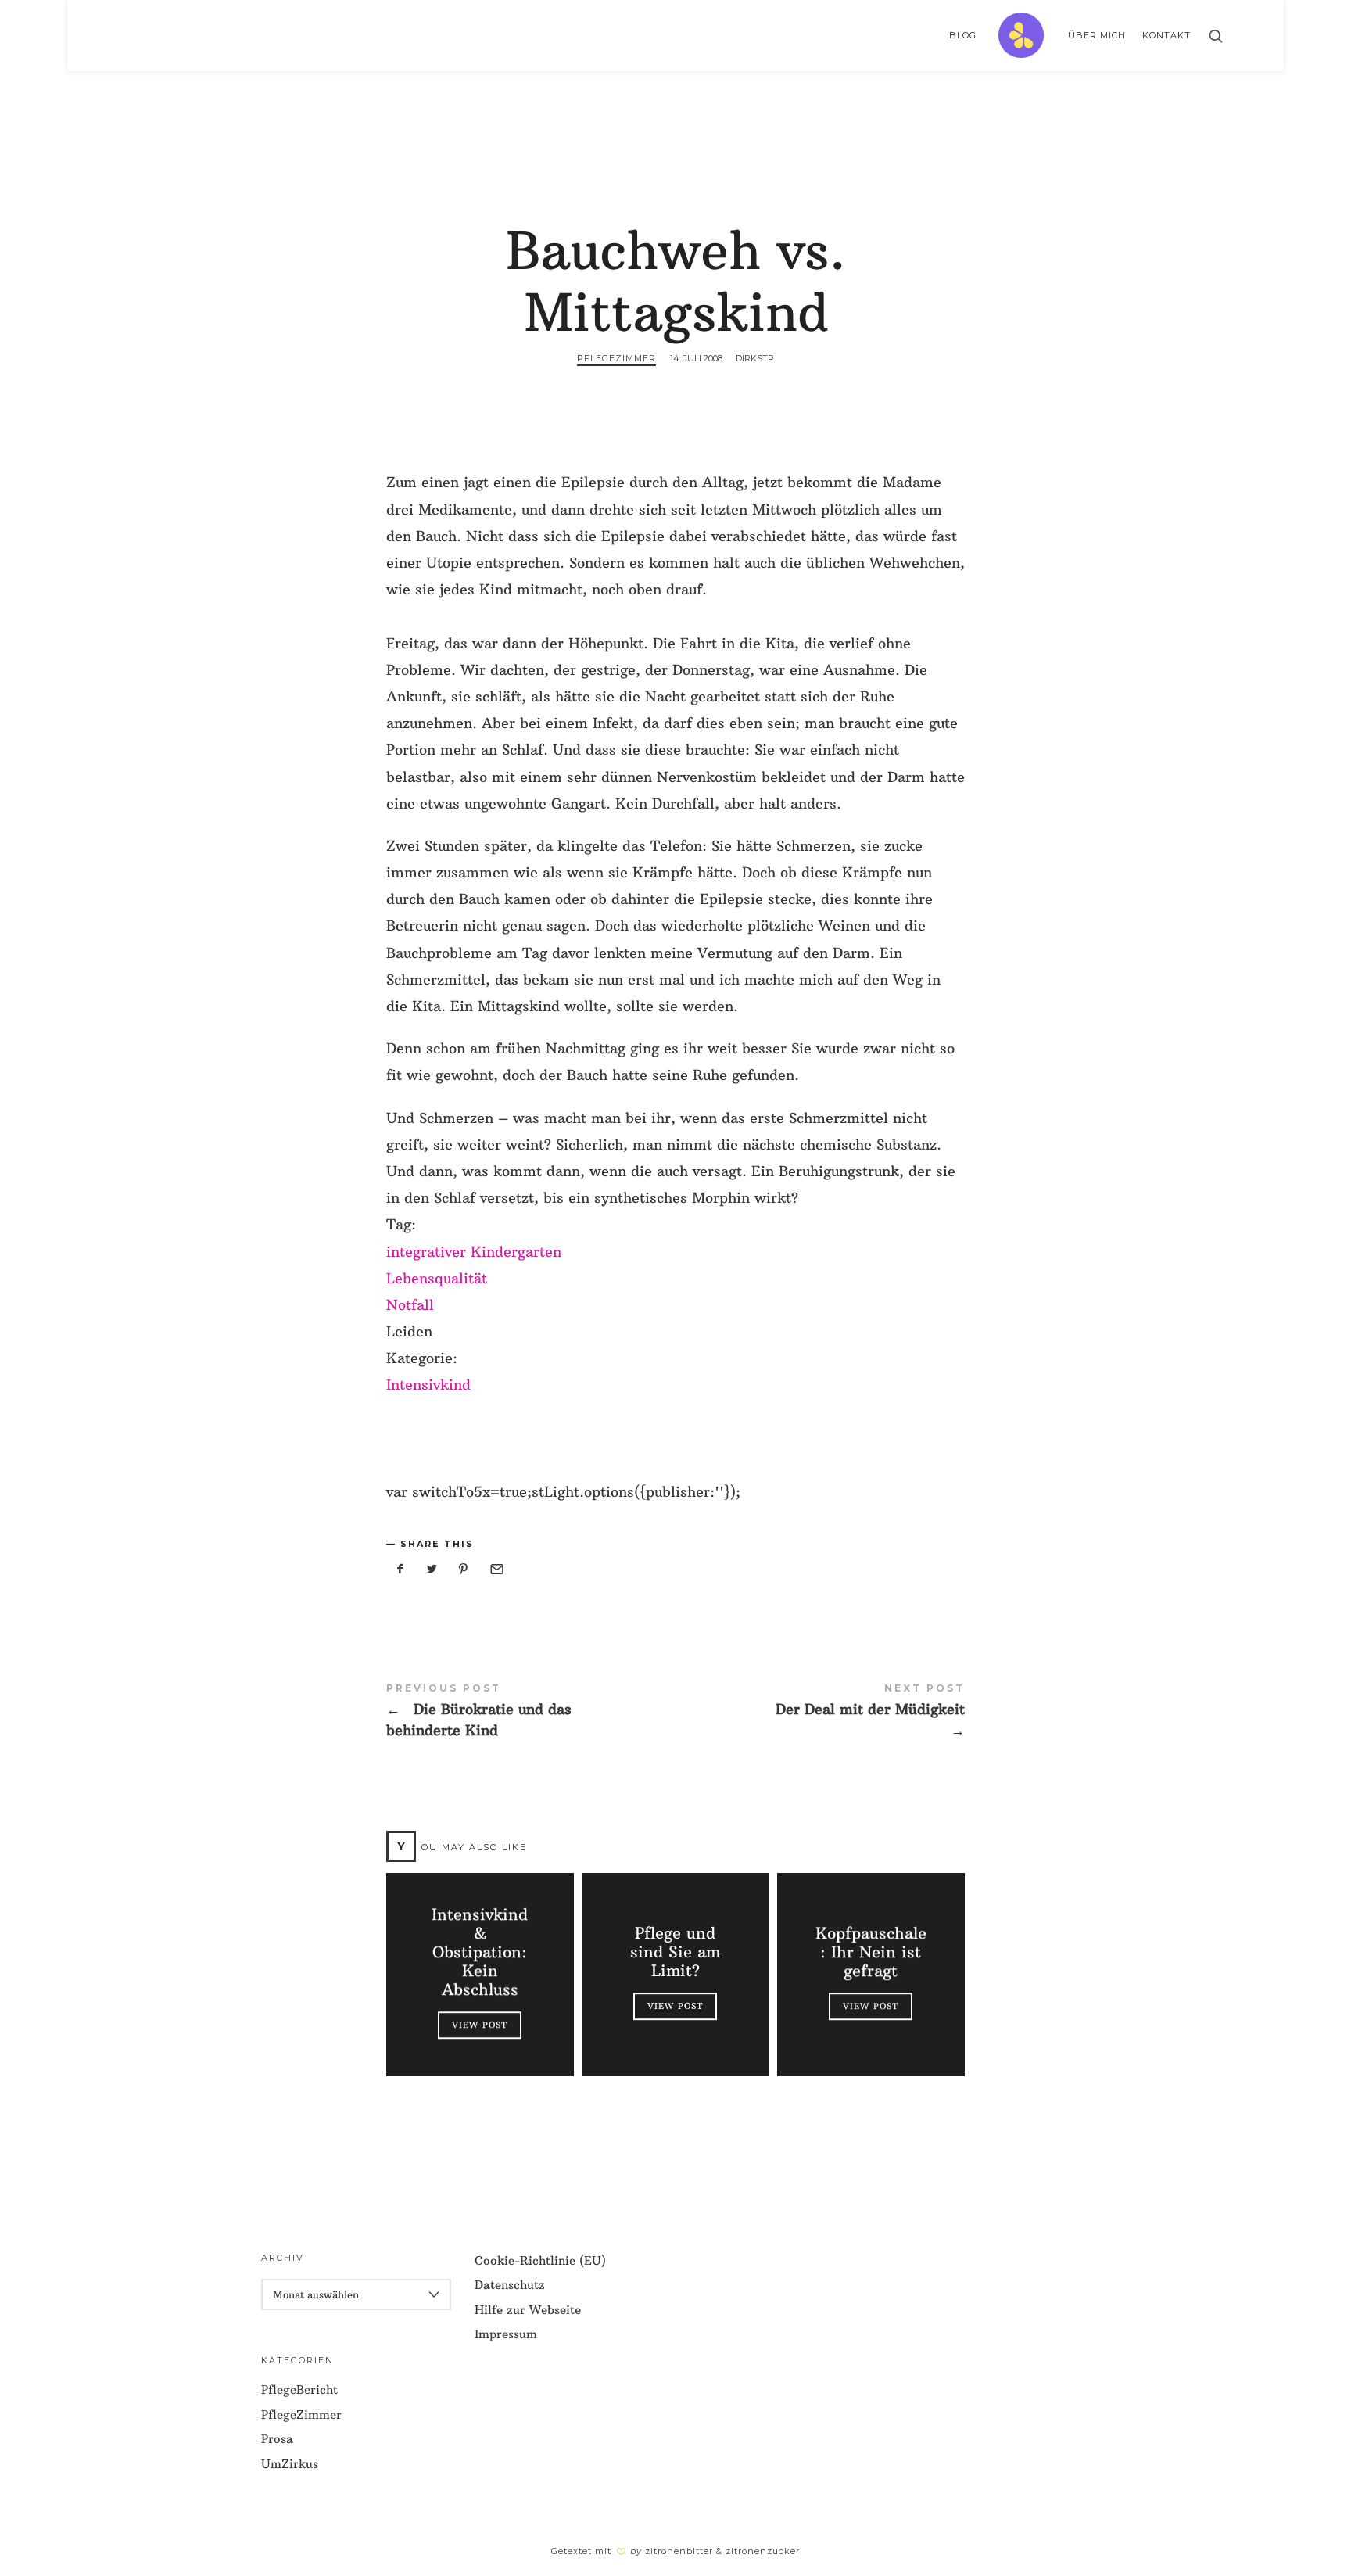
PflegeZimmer (616, 358)
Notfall (410, 1305)
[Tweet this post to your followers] (432, 1569)
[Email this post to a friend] (496, 1569)
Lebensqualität (437, 1278)
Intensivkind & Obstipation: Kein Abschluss (480, 1952)
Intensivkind (428, 1385)
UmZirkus (290, 2464)
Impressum (506, 2334)
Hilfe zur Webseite (528, 2310)
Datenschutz (510, 2285)
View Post (480, 2025)
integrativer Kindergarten (474, 1252)
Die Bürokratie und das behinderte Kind (531, 1711)
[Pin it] (464, 1569)
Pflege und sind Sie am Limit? (675, 1952)
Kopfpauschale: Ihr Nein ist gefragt (871, 1952)
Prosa (277, 2439)
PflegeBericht (299, 2389)
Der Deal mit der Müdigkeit (820, 1711)
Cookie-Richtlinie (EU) (540, 2260)
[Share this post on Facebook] (400, 1569)
